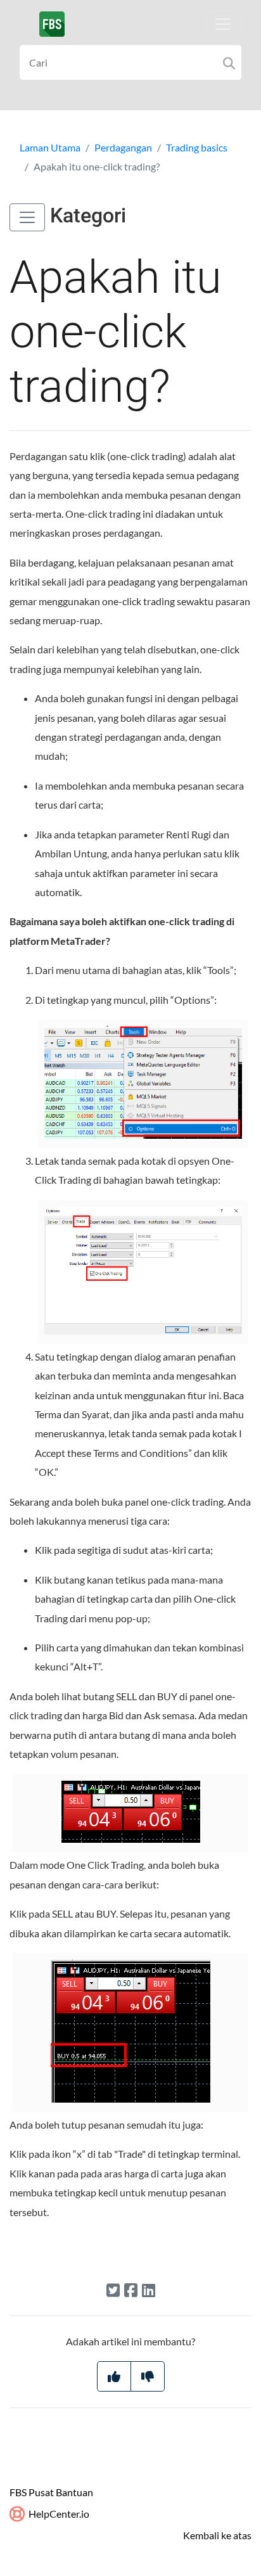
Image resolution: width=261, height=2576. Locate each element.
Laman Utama (50, 147)
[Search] (229, 62)
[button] (27, 217)
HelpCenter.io (58, 2514)
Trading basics (197, 147)
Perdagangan (123, 147)
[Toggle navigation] (223, 24)
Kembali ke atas (217, 2535)
